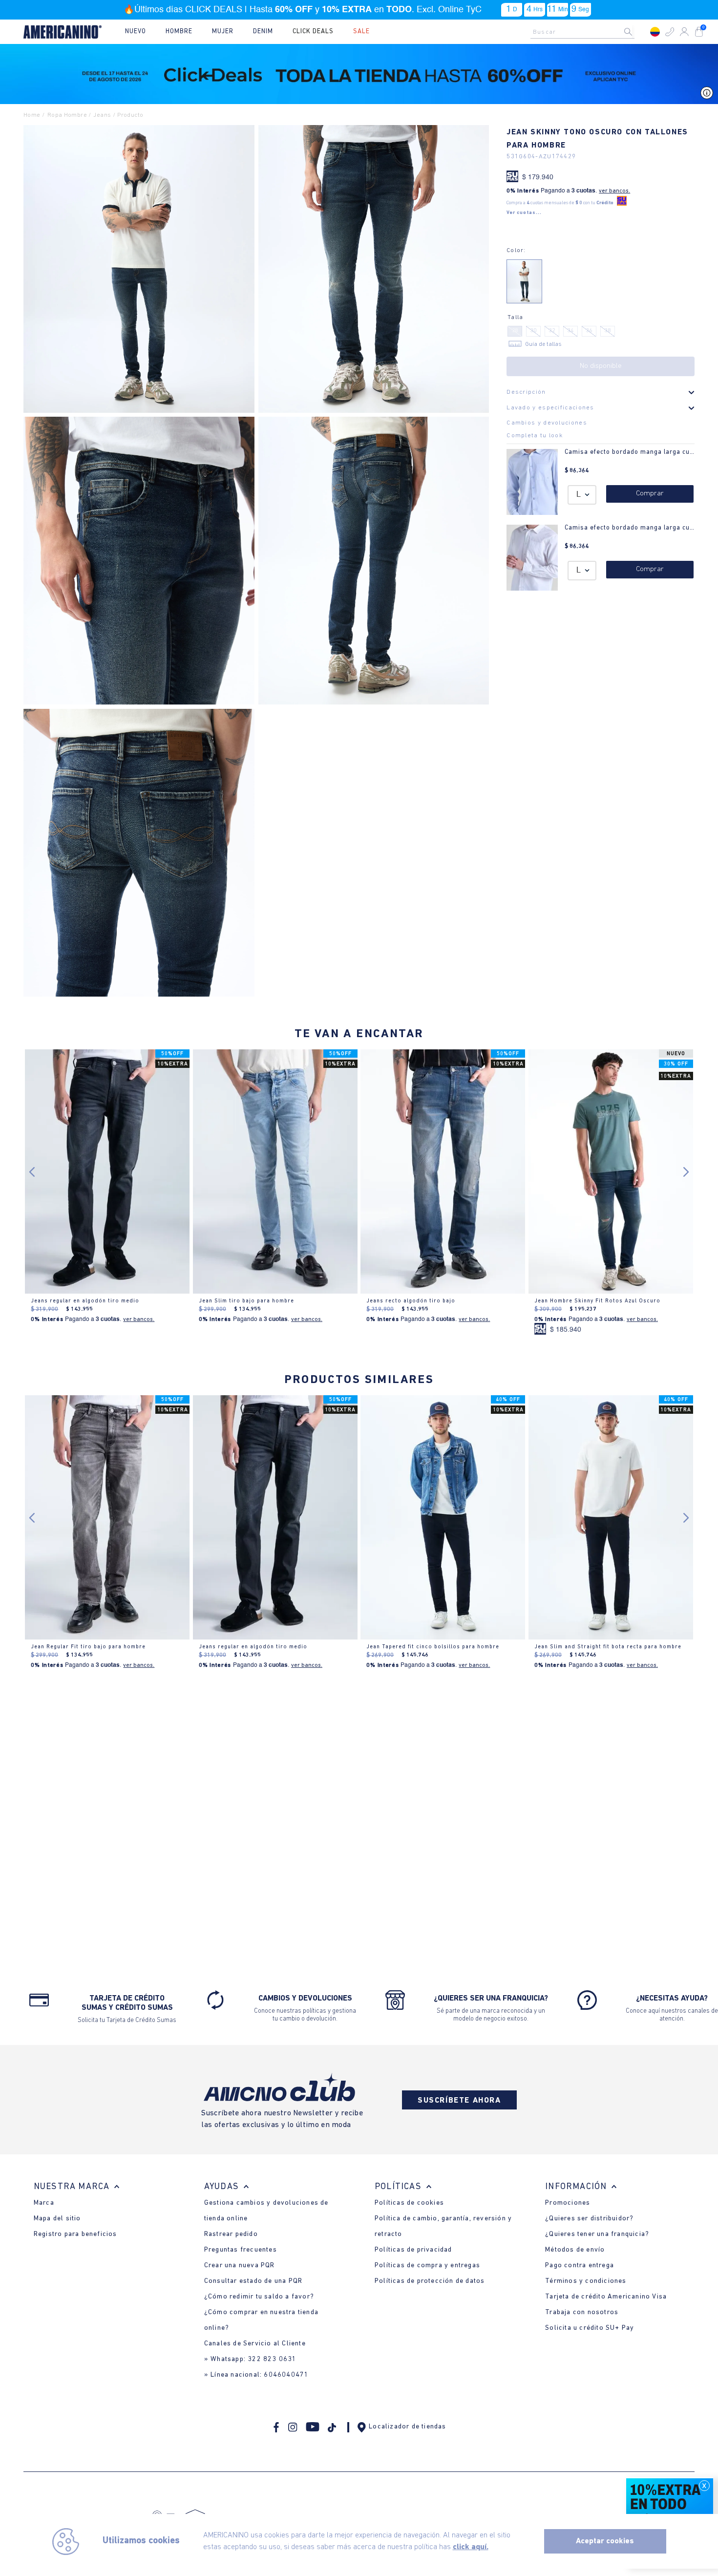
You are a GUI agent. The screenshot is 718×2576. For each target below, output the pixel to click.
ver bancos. (614, 191)
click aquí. (471, 2547)
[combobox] (585, 32)
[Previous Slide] (34, 1871)
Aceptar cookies (605, 2541)
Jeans (102, 115)
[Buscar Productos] (636, 32)
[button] (670, 32)
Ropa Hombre (67, 115)
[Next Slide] (684, 1871)
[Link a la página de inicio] (34, 116)
